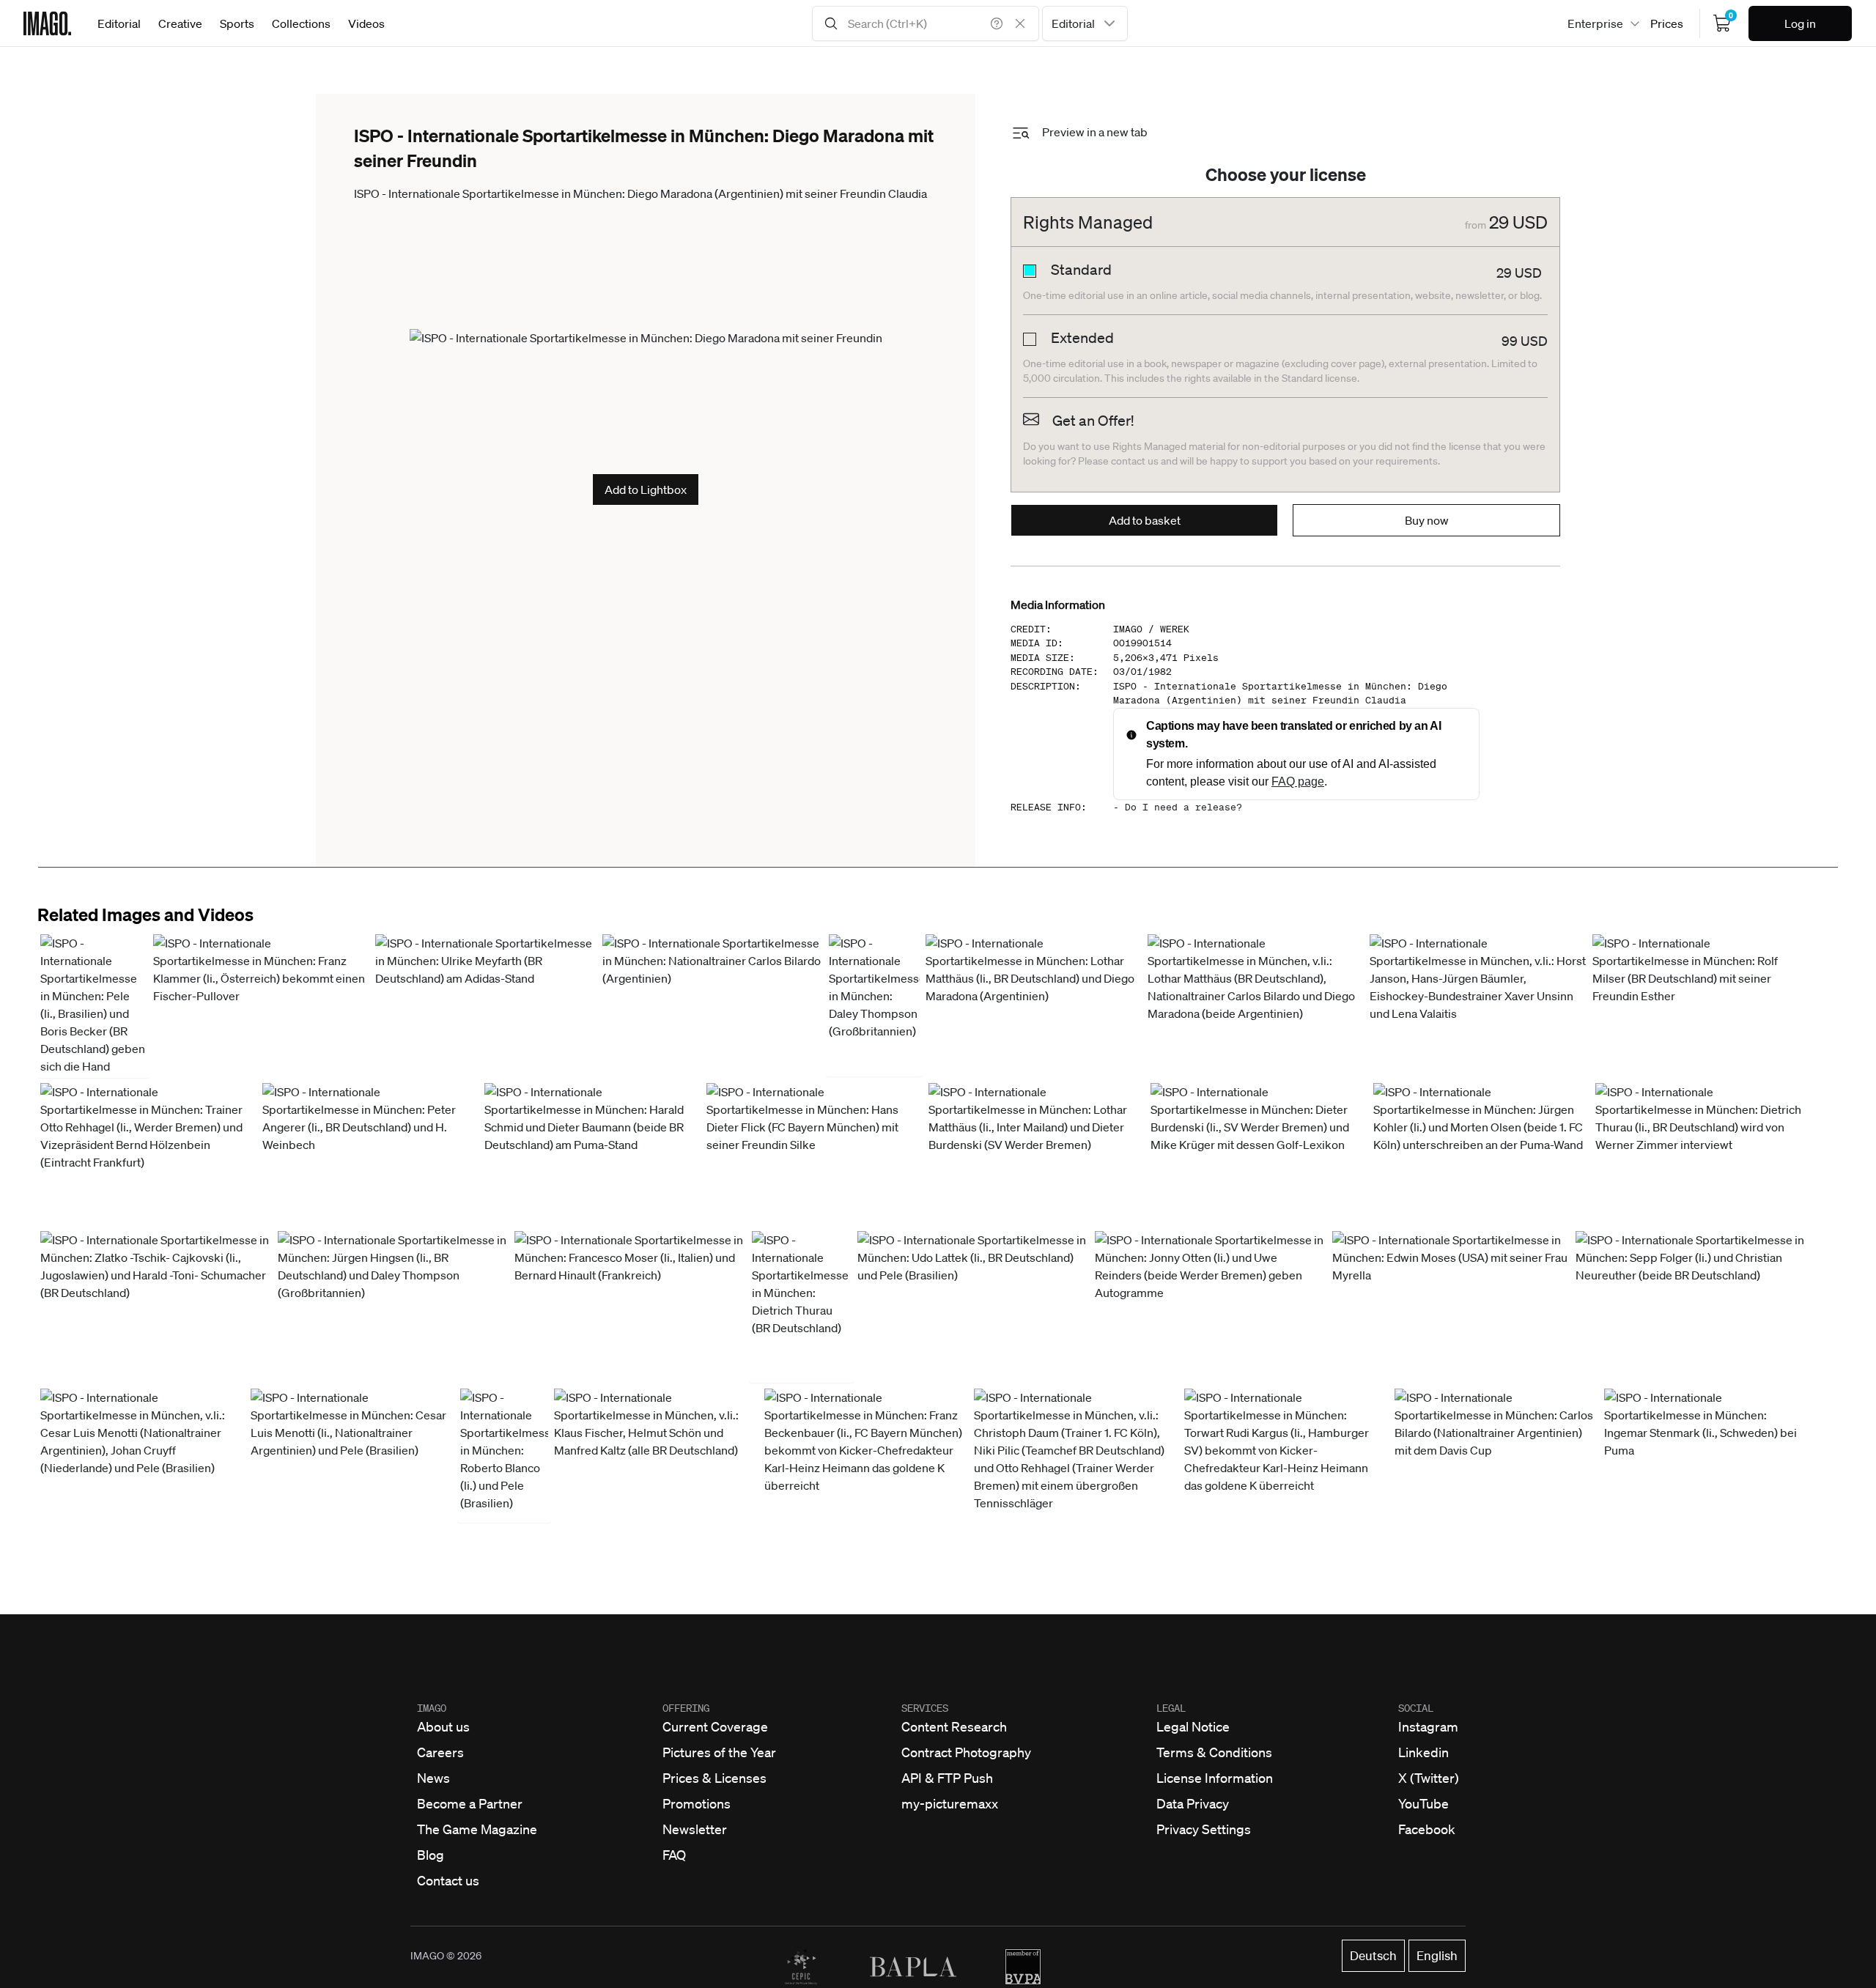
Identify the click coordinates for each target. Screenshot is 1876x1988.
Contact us (448, 1880)
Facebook (1427, 1829)
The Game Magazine (477, 1829)
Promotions (697, 1803)
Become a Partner (470, 1803)
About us (443, 1726)
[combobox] (1085, 23)
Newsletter (695, 1829)
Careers (440, 1752)
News (433, 1778)
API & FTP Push (947, 1778)
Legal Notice (1193, 1726)
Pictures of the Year (719, 1752)
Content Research (954, 1726)
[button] (94, 1005)
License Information (1215, 1778)
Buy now (1427, 520)
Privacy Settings (1204, 1829)
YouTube (1423, 1803)
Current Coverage (715, 1726)
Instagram (1428, 1726)
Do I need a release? (1183, 807)
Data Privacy (1193, 1803)
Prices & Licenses (714, 1778)
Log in (1800, 23)
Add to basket (1145, 520)
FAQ (674, 1855)
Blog (431, 1855)
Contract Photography (966, 1752)
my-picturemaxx (950, 1803)
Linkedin (1423, 1752)
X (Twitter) (1429, 1778)
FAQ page (1298, 781)
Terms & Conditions (1214, 1752)
